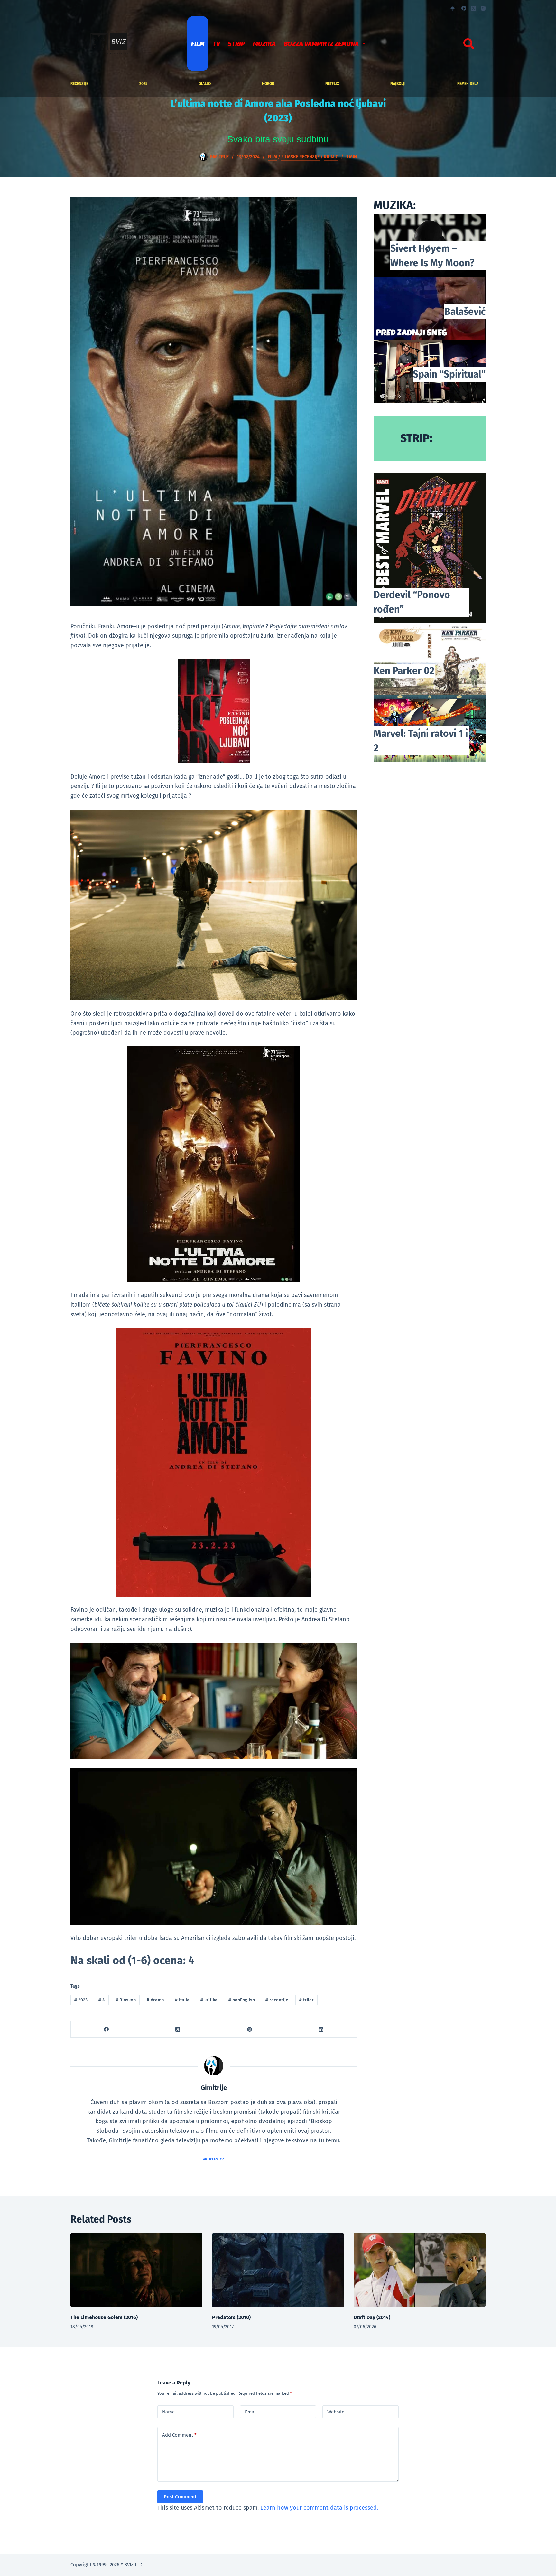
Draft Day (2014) (372, 2317)
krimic (331, 157)
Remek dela (468, 84)
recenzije (79, 84)
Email (251, 2412)
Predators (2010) (231, 2317)
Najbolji (398, 84)
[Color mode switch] (453, 8)
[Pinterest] (250, 2030)
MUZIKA (264, 44)
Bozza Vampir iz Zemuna (321, 44)
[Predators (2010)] (278, 2270)
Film (198, 44)
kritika (209, 2000)
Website (336, 2412)
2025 (143, 84)
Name (168, 2412)
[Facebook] (464, 8)
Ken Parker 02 (404, 671)
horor (268, 84)
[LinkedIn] (321, 2030)
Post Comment (180, 2497)
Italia (182, 2000)
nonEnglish (242, 2000)
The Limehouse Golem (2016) (104, 2317)
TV (216, 44)
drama (155, 2000)
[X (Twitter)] (473, 8)
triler (306, 2000)
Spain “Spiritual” (449, 374)
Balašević (465, 312)
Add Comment (179, 2435)
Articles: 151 (214, 2159)
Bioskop (126, 2000)
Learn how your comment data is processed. (319, 2508)
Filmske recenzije (300, 157)
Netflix (332, 84)
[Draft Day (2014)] (420, 2270)
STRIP (236, 44)
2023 (81, 2000)
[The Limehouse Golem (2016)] (136, 2270)
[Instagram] (483, 8)
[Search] (469, 44)
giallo (205, 84)
